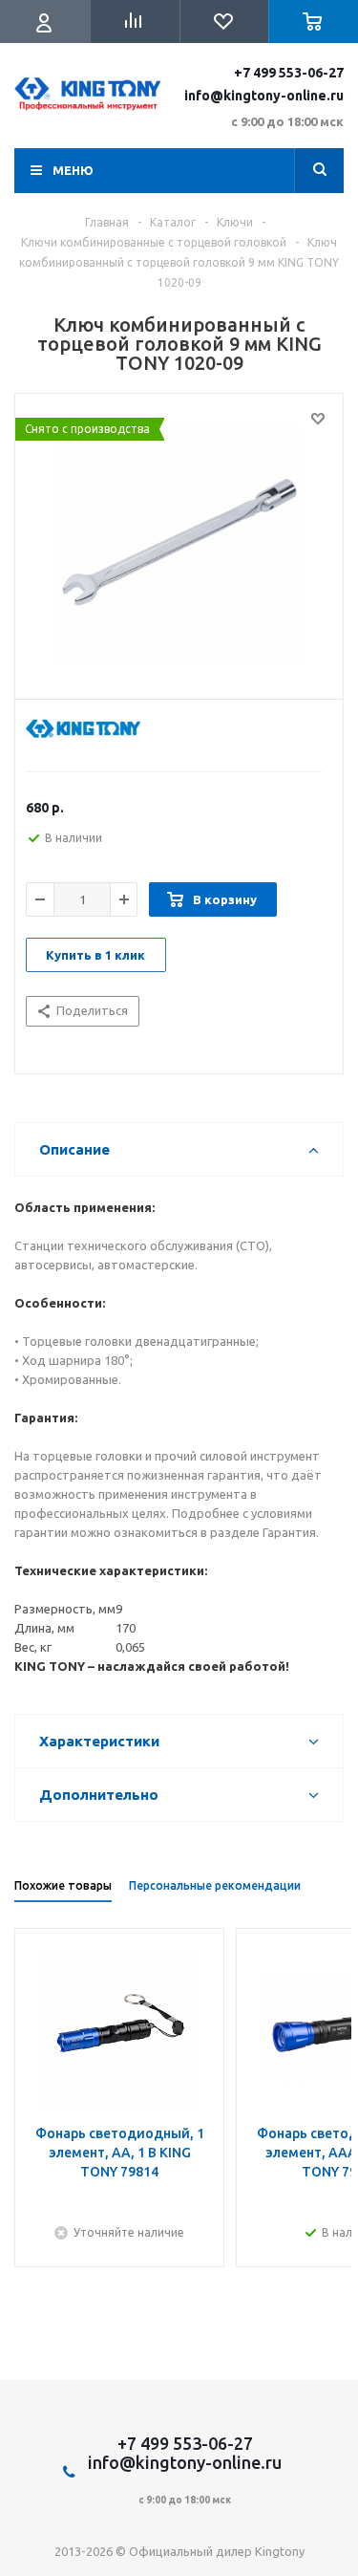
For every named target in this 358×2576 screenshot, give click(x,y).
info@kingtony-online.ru (264, 96)
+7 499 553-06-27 (289, 73)
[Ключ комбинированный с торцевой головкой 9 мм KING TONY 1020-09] (179, 542)
